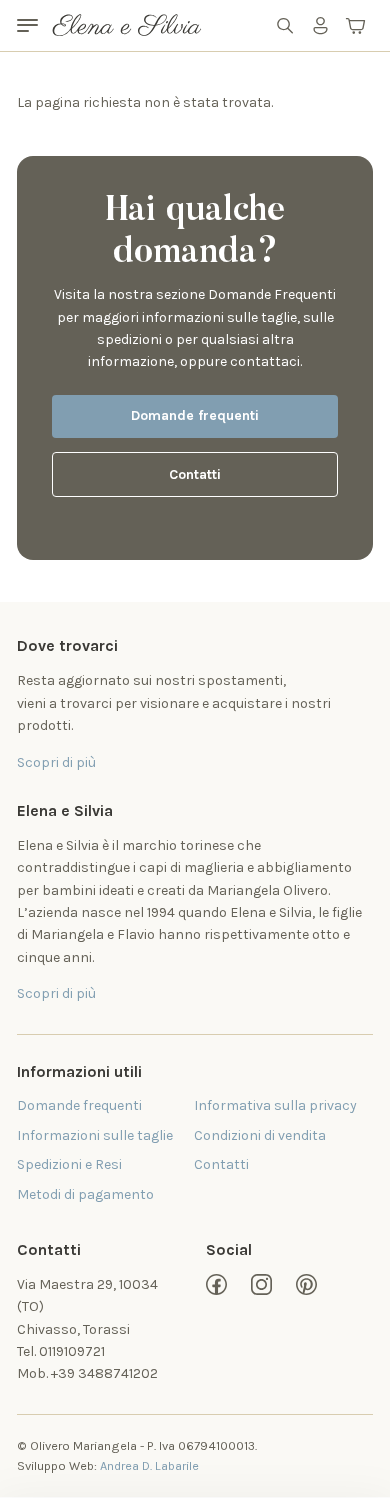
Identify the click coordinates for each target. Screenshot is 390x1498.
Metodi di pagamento (85, 1194)
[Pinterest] (306, 1284)
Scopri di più (56, 993)
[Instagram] (261, 1284)
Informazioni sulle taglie (95, 1135)
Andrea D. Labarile (149, 1465)
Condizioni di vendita (260, 1135)
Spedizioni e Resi (69, 1164)
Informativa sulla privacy (275, 1105)
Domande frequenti (195, 415)
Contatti (195, 474)
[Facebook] (216, 1284)
